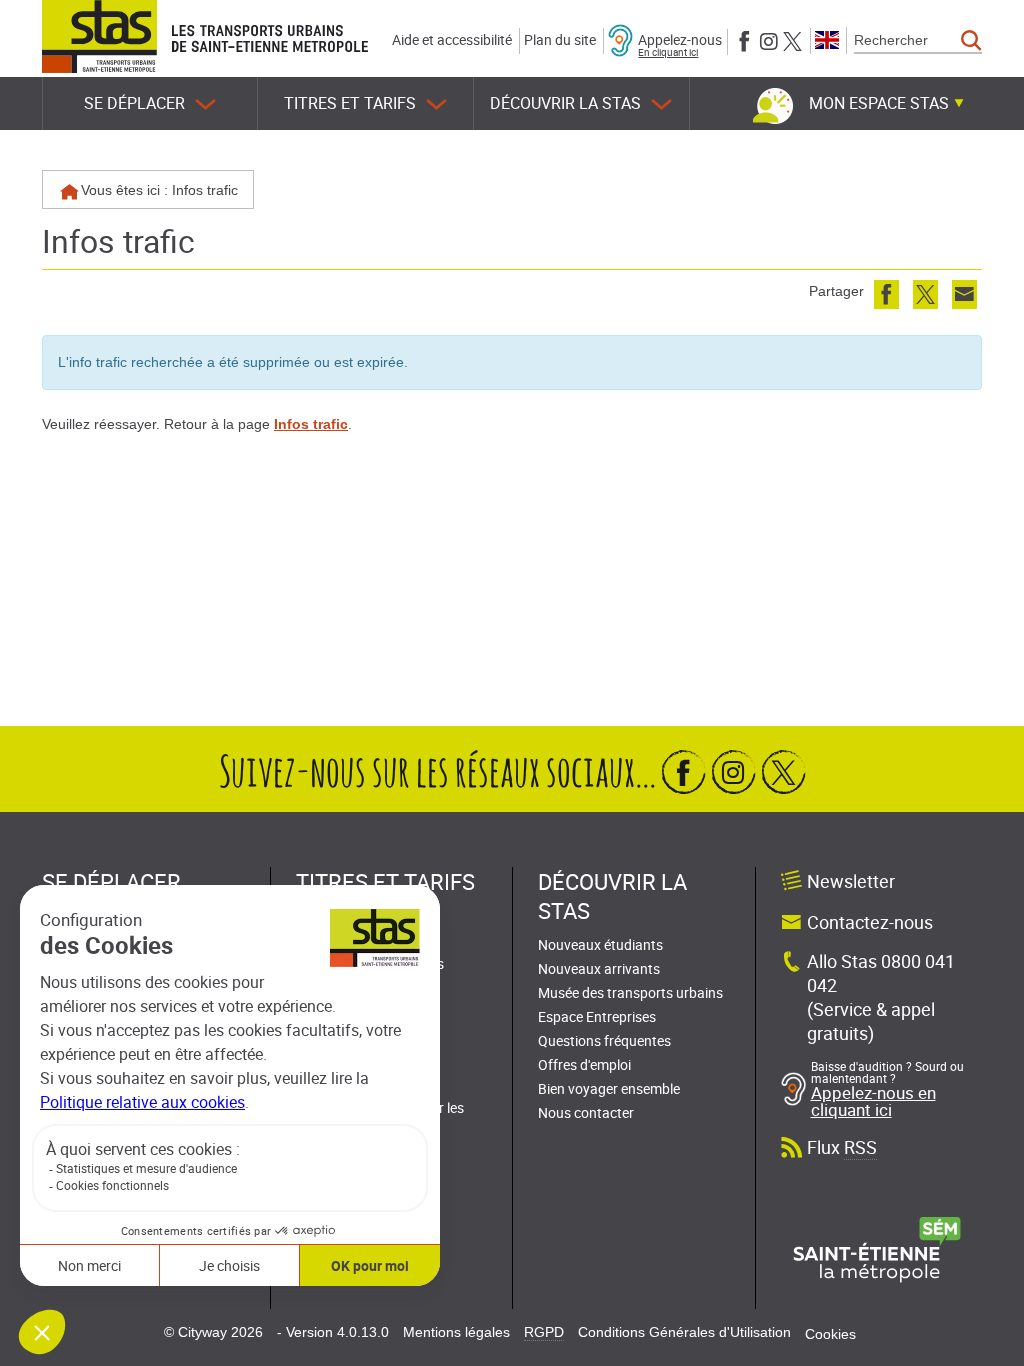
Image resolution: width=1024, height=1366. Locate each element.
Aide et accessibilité (452, 39)
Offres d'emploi (584, 1064)
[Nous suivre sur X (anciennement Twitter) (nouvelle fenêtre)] (792, 39)
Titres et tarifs (350, 103)
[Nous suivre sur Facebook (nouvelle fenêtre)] (744, 39)
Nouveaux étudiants (600, 944)
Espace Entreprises (597, 1016)
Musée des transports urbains (630, 992)
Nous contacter (586, 1112)
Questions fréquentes (604, 1040)
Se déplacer (134, 103)
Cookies (830, 1334)
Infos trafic (311, 424)
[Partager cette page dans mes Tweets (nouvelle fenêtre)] (925, 294)
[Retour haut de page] (986, 1346)
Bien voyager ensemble (609, 1088)
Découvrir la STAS (565, 103)
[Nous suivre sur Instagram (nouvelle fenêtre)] (768, 39)
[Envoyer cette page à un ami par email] (964, 294)
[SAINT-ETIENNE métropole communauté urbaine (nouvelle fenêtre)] (877, 1249)
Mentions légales (456, 1332)
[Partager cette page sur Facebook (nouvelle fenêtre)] (886, 294)
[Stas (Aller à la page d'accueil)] (99, 36)
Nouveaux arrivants (599, 968)
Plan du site (560, 39)
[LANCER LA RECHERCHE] (971, 41)
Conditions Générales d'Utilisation (684, 1332)
